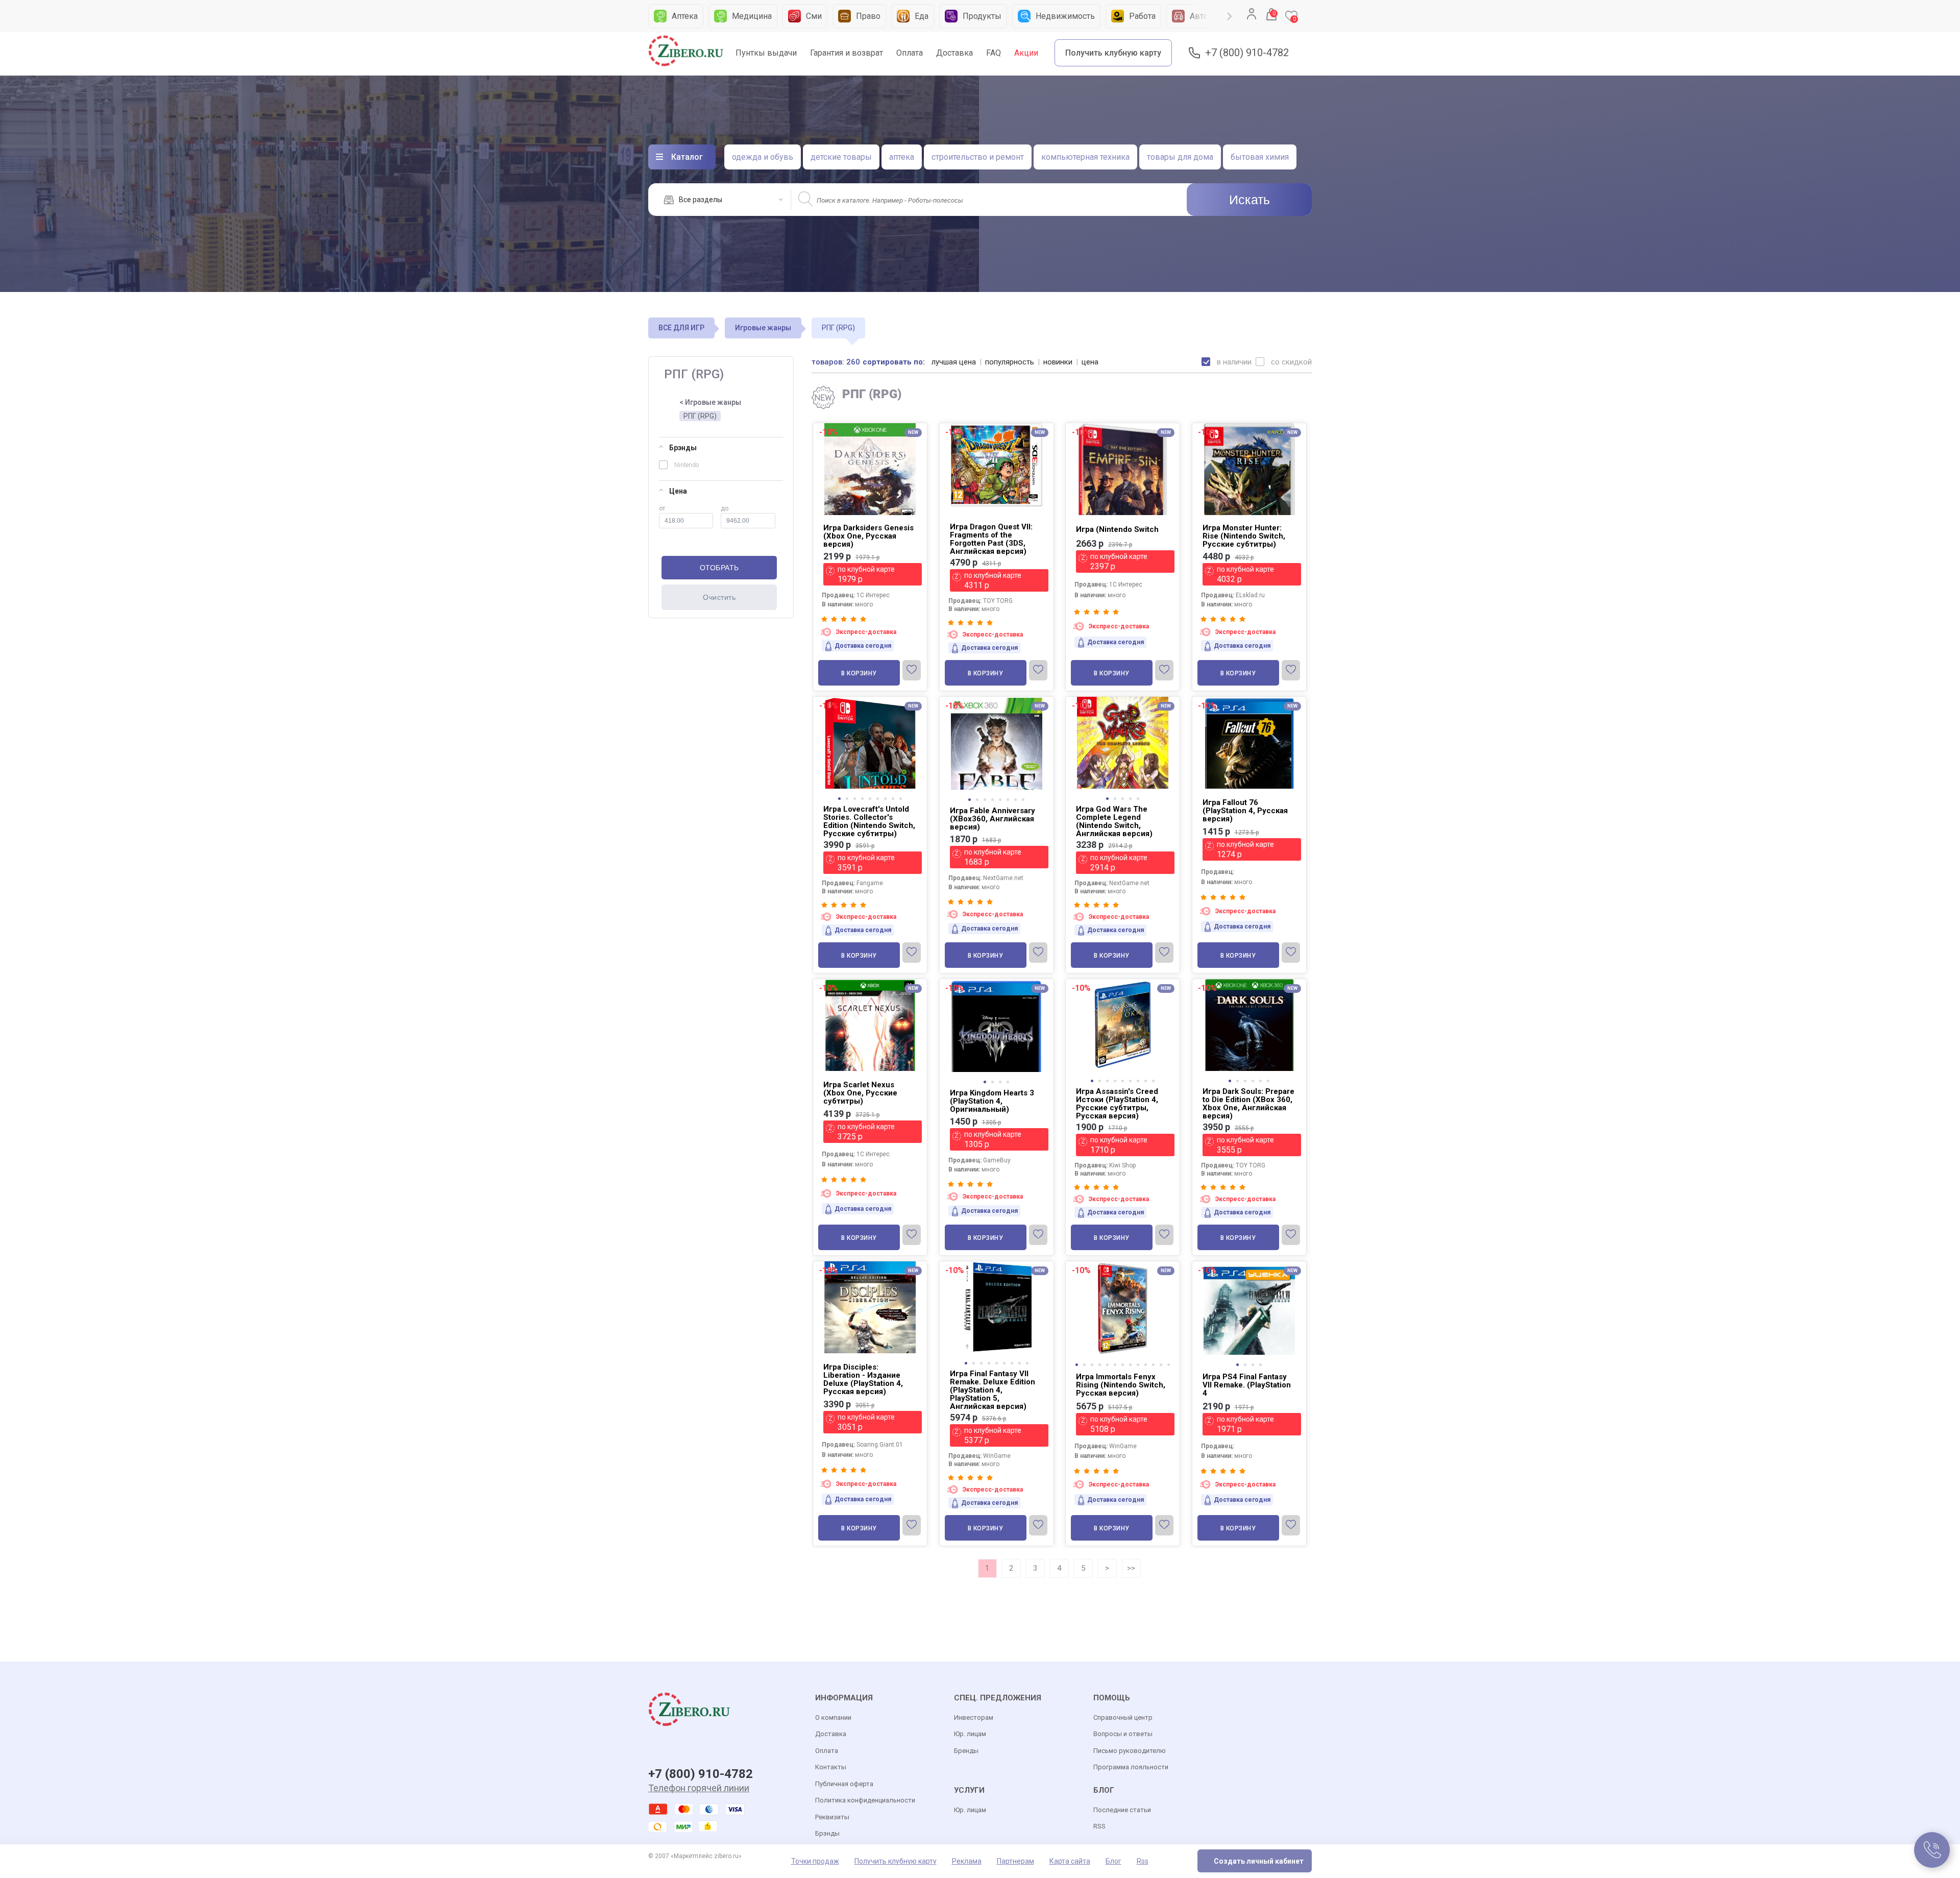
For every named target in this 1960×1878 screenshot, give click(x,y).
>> (1131, 1568)
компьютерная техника (1085, 157)
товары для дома (1180, 157)
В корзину (859, 673)
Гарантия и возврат (847, 53)
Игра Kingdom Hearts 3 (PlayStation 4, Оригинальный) (992, 1101)
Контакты (831, 1767)
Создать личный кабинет (1259, 1861)
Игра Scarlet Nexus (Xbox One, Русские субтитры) (860, 1093)
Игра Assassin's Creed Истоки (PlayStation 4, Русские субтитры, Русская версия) (1117, 1104)
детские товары (841, 157)
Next (1230, 16)
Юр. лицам (970, 1734)
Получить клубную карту (1113, 53)
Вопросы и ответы (1123, 1734)
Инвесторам (974, 1717)
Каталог (687, 157)
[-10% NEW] (1123, 1262)
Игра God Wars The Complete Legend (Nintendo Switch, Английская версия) (1114, 821)
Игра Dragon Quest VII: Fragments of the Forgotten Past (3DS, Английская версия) (991, 539)
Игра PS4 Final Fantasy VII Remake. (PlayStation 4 (1247, 1385)
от (662, 508)
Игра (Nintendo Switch (1117, 529)
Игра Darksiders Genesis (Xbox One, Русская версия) (868, 536)
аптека (902, 157)
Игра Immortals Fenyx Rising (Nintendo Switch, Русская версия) (1121, 1385)
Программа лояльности (1131, 1767)
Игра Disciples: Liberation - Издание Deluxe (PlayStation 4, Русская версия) (863, 1379)
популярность (1010, 362)
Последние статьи (1122, 1810)
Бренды (966, 1751)
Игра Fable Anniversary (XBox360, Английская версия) (993, 819)
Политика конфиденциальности (865, 1800)
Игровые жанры (763, 328)
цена (1090, 362)
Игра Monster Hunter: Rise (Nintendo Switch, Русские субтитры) (1244, 536)
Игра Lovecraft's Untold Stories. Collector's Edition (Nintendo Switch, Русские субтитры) (869, 821)
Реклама (967, 1861)
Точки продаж (815, 1861)
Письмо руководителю (1130, 1751)
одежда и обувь (763, 157)
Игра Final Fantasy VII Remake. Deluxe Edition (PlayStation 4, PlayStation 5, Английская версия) (993, 1390)
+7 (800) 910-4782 (1247, 53)
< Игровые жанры (710, 402)
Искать (1249, 200)
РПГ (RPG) (700, 416)
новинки (1058, 362)
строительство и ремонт (978, 157)
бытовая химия (1260, 157)
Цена (678, 491)
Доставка (954, 53)
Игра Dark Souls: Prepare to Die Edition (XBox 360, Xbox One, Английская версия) (1248, 1104)
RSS (1099, 1826)
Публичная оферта (844, 1784)
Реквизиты (832, 1817)
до (725, 508)
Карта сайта (1070, 1861)
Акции (1026, 53)
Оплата (910, 53)
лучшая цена (954, 362)
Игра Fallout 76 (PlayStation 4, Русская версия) (1245, 811)
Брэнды (683, 448)
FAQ (994, 53)
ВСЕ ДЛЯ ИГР (681, 328)
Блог (1113, 1861)
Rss (1143, 1861)
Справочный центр (1123, 1717)
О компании (833, 1717)
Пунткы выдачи (766, 53)
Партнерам (1015, 1861)
